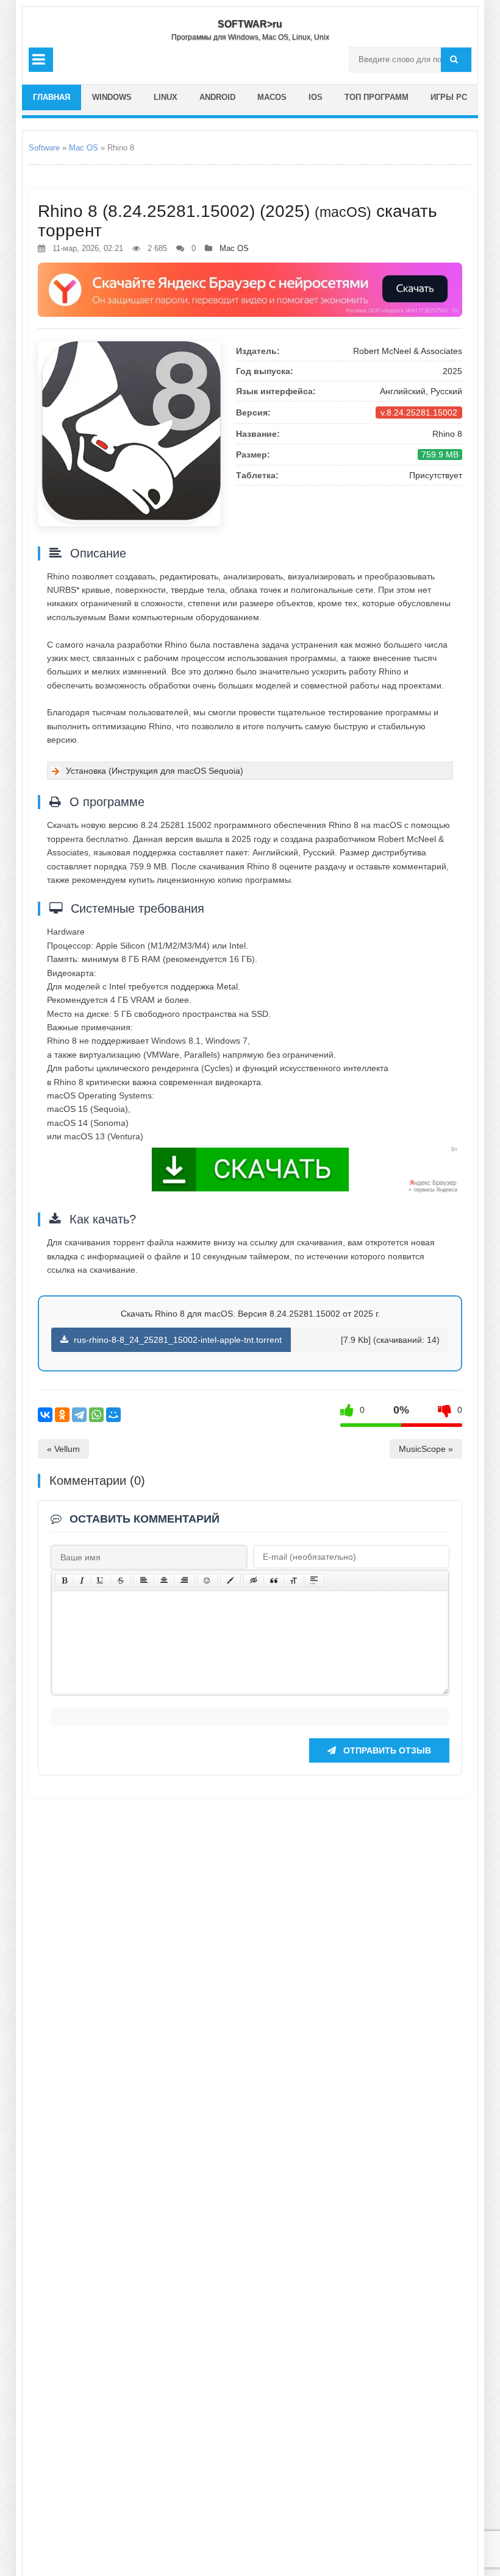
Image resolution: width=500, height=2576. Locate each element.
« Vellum (63, 1449)
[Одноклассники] (62, 1415)
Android (217, 97)
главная (52, 97)
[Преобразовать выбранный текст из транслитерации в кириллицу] (294, 1580)
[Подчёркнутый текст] (101, 1580)
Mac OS (84, 148)
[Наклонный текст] (82, 1580)
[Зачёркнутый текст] (121, 1580)
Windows (112, 97)
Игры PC (449, 97)
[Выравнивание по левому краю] (144, 1580)
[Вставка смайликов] (207, 1580)
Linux (166, 97)
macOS (272, 97)
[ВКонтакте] (45, 1415)
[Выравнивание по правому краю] (184, 1580)
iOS (316, 97)
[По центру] (164, 1580)
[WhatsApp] (96, 1415)
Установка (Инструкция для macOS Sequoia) (155, 771)
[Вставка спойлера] (314, 1580)
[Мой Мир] (113, 1415)
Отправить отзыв (386, 1750)
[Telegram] (79, 1415)
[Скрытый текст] (254, 1580)
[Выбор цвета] (230, 1580)
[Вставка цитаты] (274, 1580)
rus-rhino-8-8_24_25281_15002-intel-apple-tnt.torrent (177, 1340)
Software (44, 148)
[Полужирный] (64, 1580)
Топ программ (377, 97)
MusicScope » (426, 1449)
